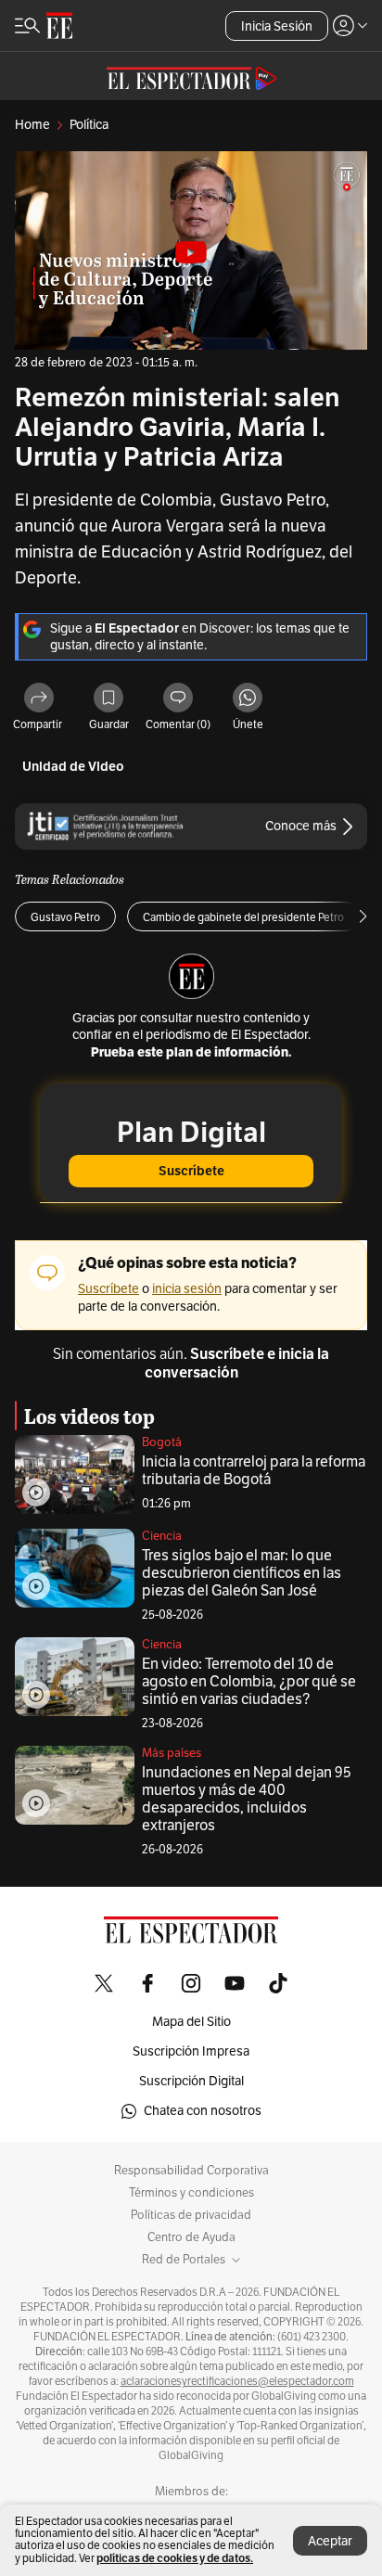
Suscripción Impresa (191, 2051)
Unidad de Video (73, 767)
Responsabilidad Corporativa (191, 2171)
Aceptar (330, 2541)
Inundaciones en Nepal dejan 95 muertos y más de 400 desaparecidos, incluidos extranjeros (247, 1799)
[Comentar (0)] (178, 699)
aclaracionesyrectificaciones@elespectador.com (237, 2381)
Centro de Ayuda (191, 2237)
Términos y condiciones (191, 2193)
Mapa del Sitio (191, 2022)
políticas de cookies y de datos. (175, 2558)
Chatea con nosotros (203, 2111)
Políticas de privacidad (191, 2215)
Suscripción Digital (191, 2081)
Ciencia (162, 1536)
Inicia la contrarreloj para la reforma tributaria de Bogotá (254, 1471)
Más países (172, 1753)
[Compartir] (39, 699)
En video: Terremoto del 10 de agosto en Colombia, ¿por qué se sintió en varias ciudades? (249, 1682)
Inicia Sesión (277, 26)
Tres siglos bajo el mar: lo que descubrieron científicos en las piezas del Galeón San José (242, 1573)
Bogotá (162, 1442)
